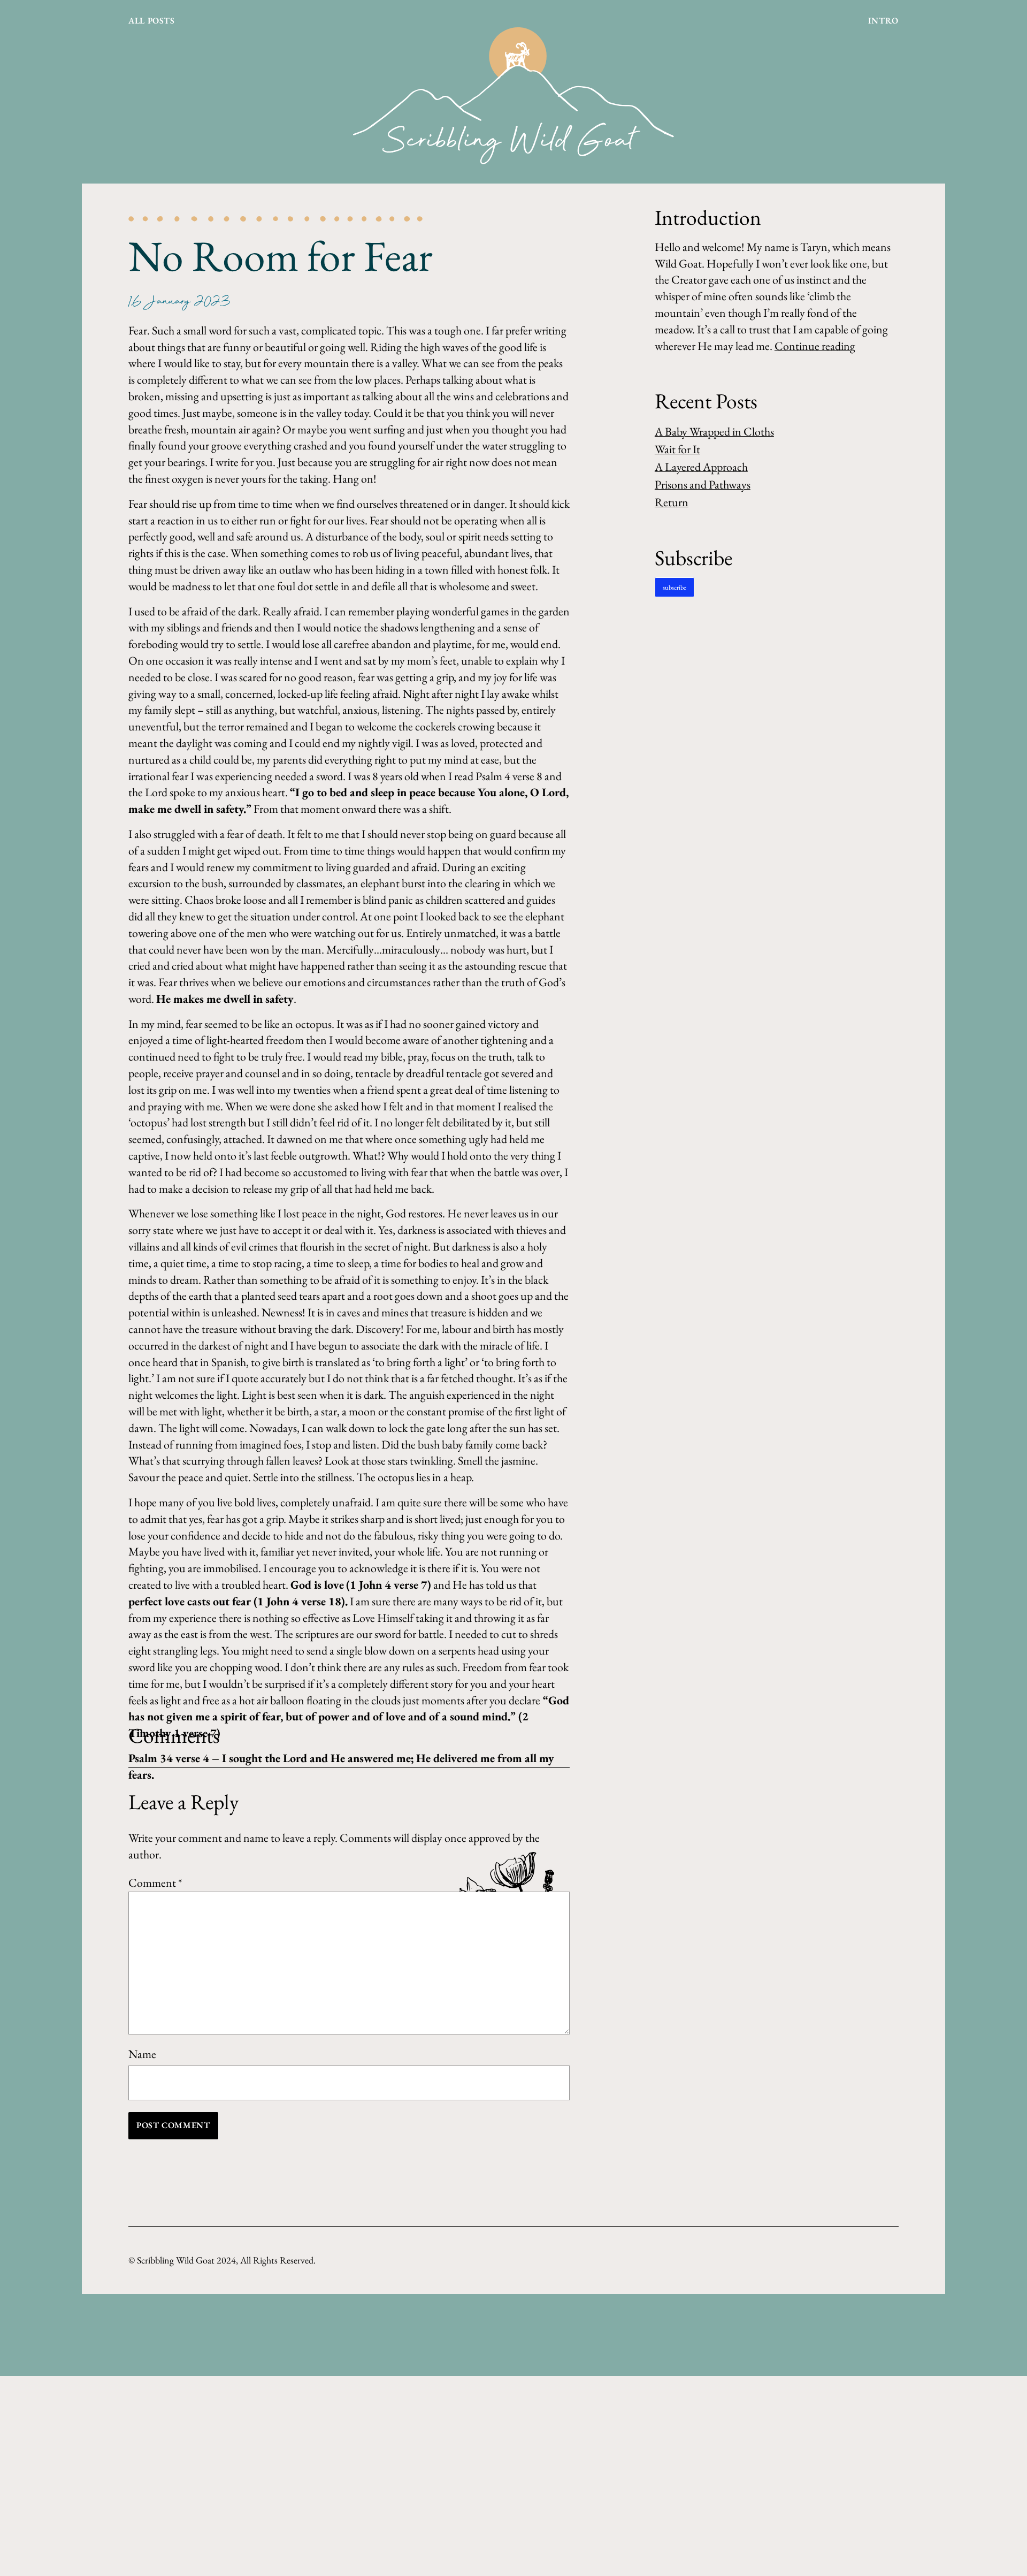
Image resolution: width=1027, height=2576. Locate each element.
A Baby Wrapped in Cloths (714, 432)
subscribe (675, 587)
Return (672, 502)
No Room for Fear (281, 256)
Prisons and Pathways (703, 485)
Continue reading (815, 346)
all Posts (152, 21)
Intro (883, 21)
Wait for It (677, 449)
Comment (155, 1883)
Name (142, 2054)
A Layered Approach (701, 467)
